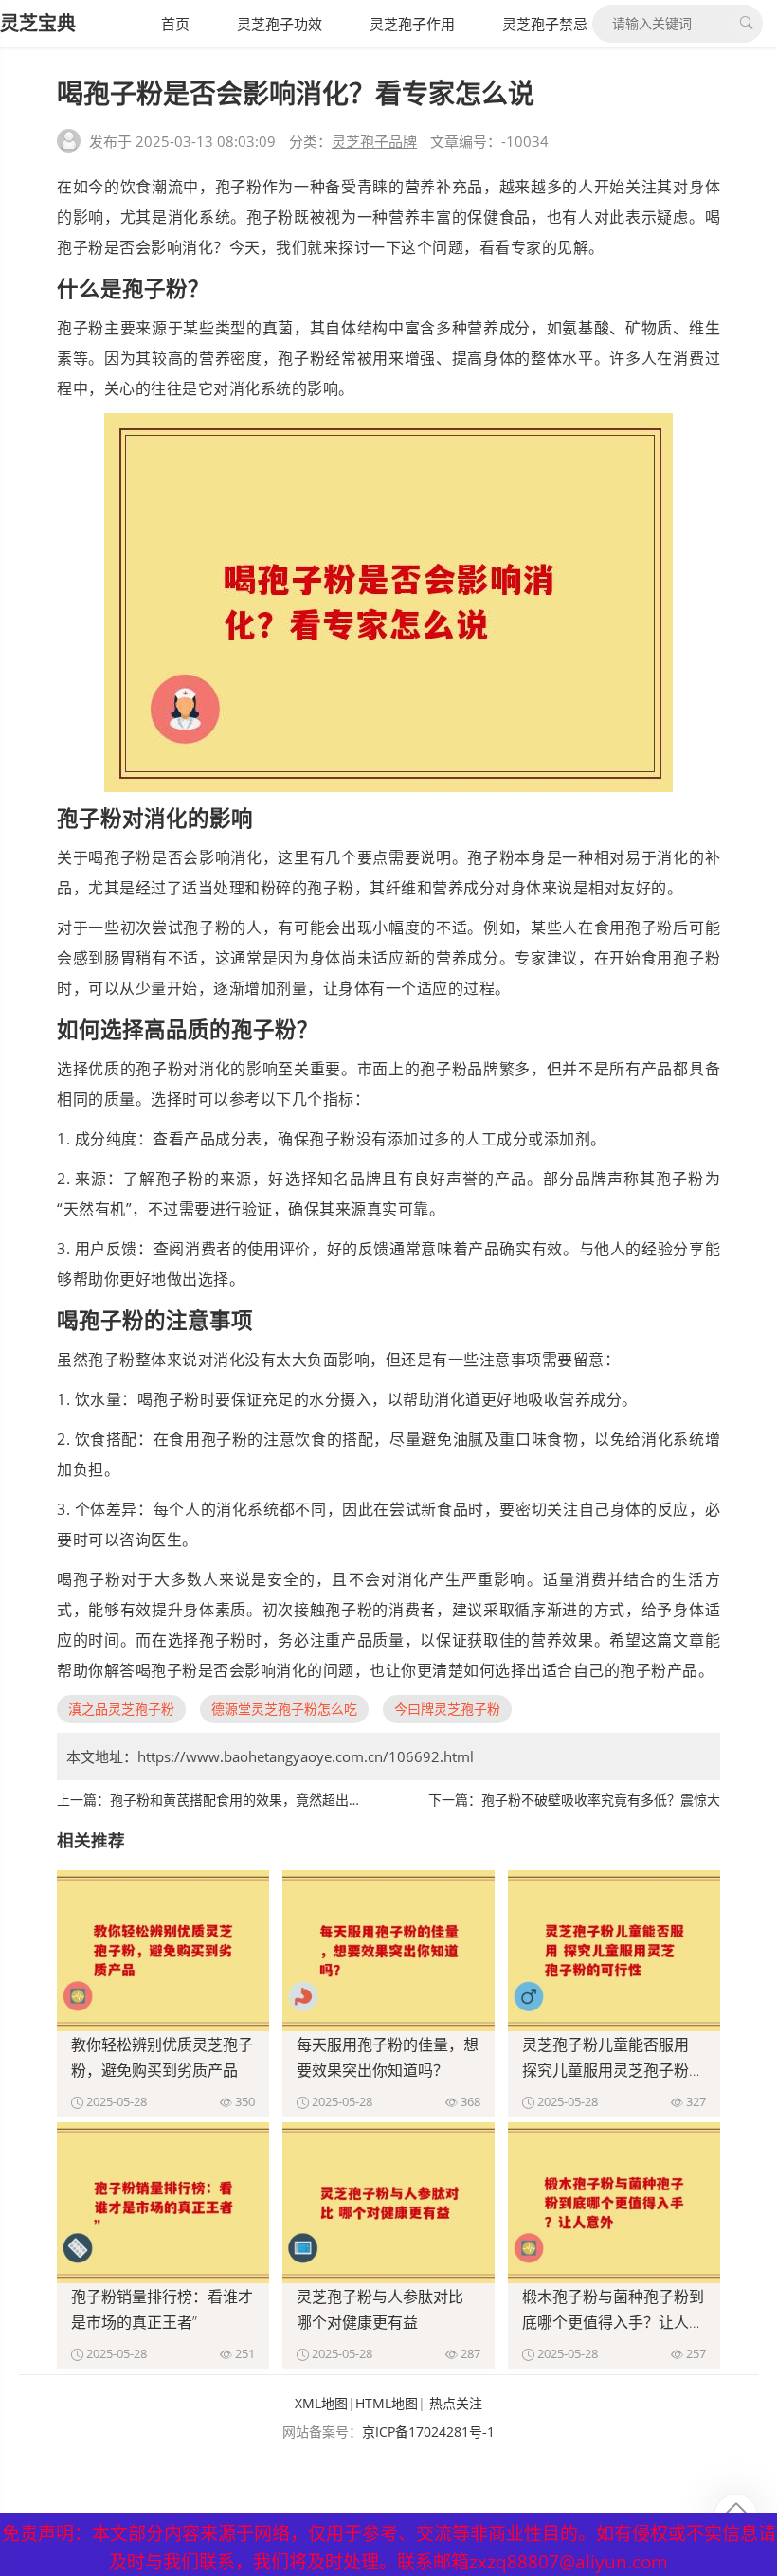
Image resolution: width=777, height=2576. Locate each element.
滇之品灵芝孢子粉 (121, 1709)
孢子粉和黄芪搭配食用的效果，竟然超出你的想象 (256, 1800)
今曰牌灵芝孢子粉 (447, 1709)
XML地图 (321, 2403)
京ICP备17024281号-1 (428, 2432)
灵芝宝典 (38, 23)
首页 (175, 24)
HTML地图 (387, 2403)
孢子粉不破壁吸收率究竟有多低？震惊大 (601, 1800)
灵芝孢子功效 (280, 24)
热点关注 (456, 2403)
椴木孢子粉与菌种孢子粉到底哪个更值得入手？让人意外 (613, 2322)
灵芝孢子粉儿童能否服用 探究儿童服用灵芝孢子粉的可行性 (613, 2070)
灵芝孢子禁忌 (545, 24)
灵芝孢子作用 (412, 24)
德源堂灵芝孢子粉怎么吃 (284, 1709)
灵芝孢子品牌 (374, 141)
